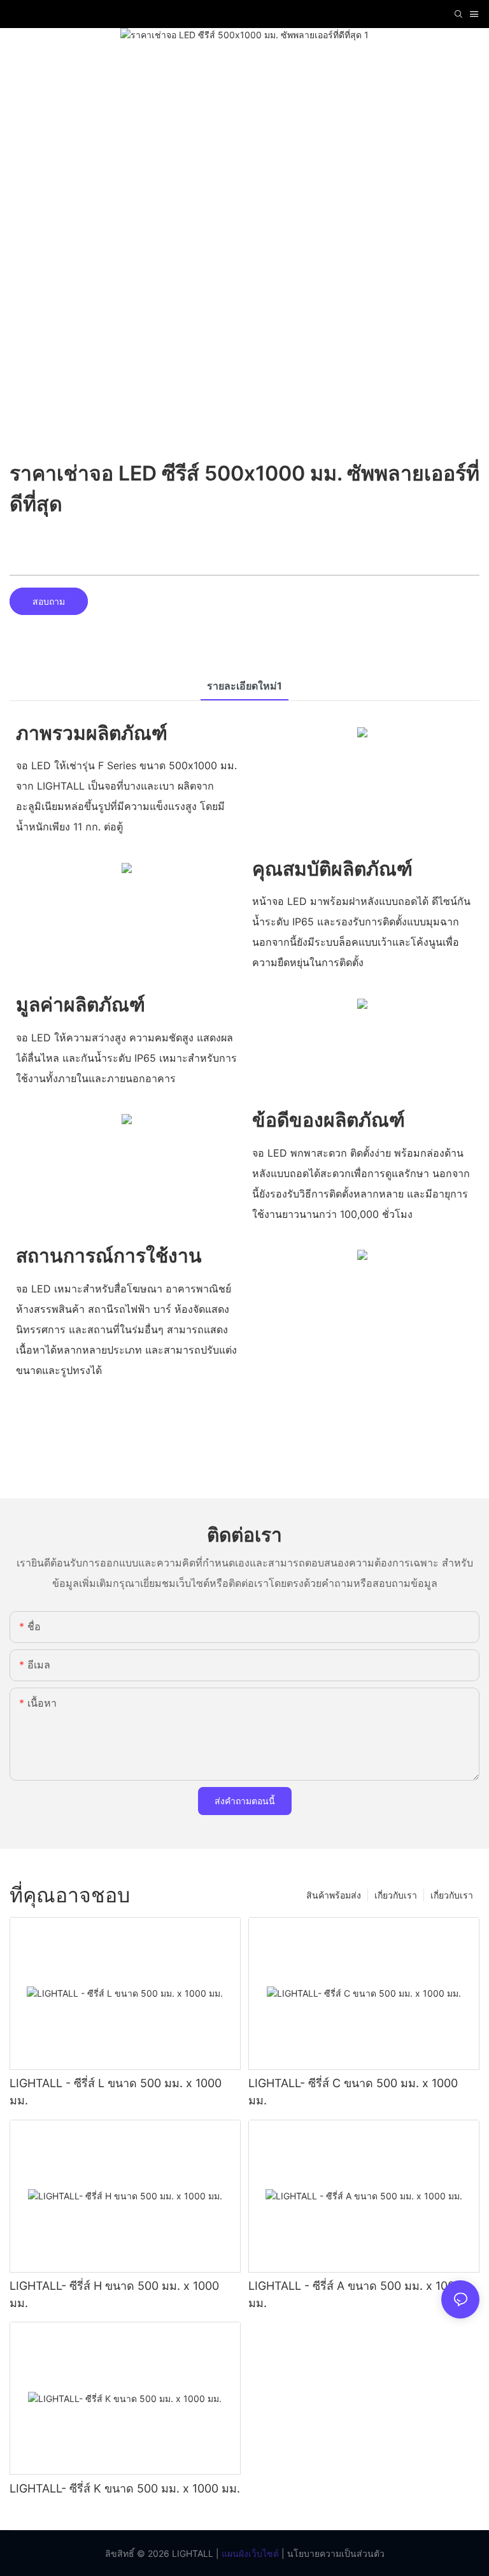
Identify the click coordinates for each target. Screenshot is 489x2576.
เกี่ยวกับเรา (452, 1895)
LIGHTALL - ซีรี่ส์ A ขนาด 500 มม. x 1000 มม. (355, 2294)
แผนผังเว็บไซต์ (249, 2553)
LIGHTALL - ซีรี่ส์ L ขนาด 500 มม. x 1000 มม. (116, 2092)
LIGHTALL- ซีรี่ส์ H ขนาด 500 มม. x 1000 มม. (114, 2294)
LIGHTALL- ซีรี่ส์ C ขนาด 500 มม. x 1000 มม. (353, 2092)
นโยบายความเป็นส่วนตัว (335, 2553)
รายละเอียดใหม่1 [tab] (244, 686)
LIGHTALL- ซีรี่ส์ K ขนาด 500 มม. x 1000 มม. (125, 2488)
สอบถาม (49, 601)
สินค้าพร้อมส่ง (334, 1895)
